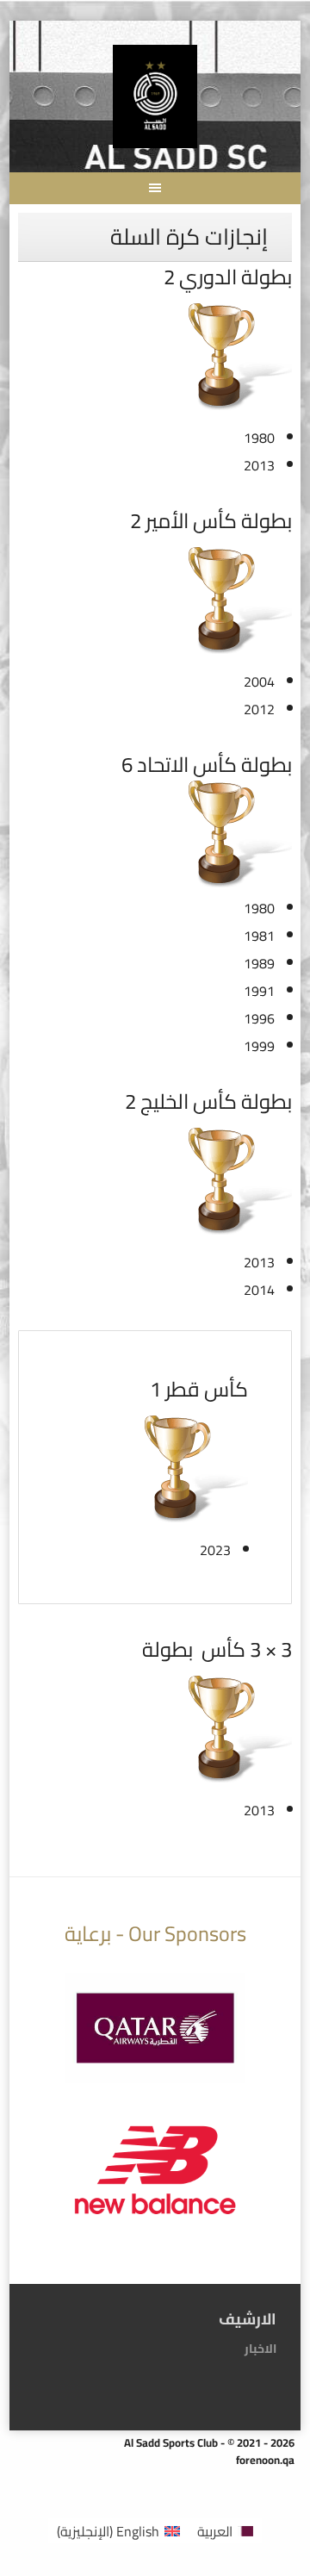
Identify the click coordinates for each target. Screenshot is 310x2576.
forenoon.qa (265, 2460)
